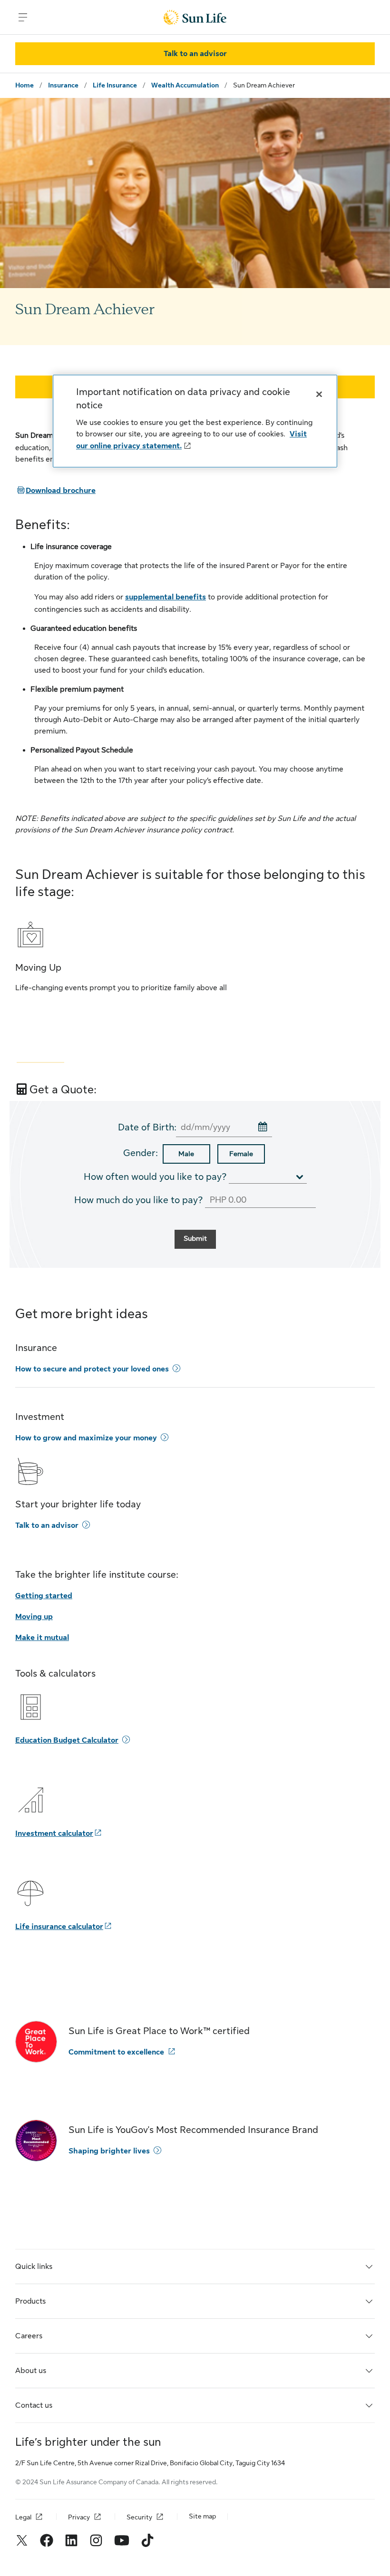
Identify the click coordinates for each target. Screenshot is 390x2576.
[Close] (319, 394)
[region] (195, 421)
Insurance (63, 85)
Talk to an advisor (47, 1525)
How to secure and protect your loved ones (92, 1369)
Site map (202, 2516)
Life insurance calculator (59, 1927)
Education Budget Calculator (67, 1740)
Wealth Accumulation (185, 85)
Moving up (34, 1617)
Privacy (79, 2517)
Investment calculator (54, 1833)
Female (241, 1154)
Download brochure (55, 491)
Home (24, 85)
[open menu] (23, 17)
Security (139, 2517)
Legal (23, 2517)
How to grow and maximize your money (86, 1438)
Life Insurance (115, 85)
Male (186, 1154)
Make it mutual (42, 1638)
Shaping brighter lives (109, 2151)
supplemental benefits (166, 597)
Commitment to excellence (116, 2052)
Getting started (44, 1596)
